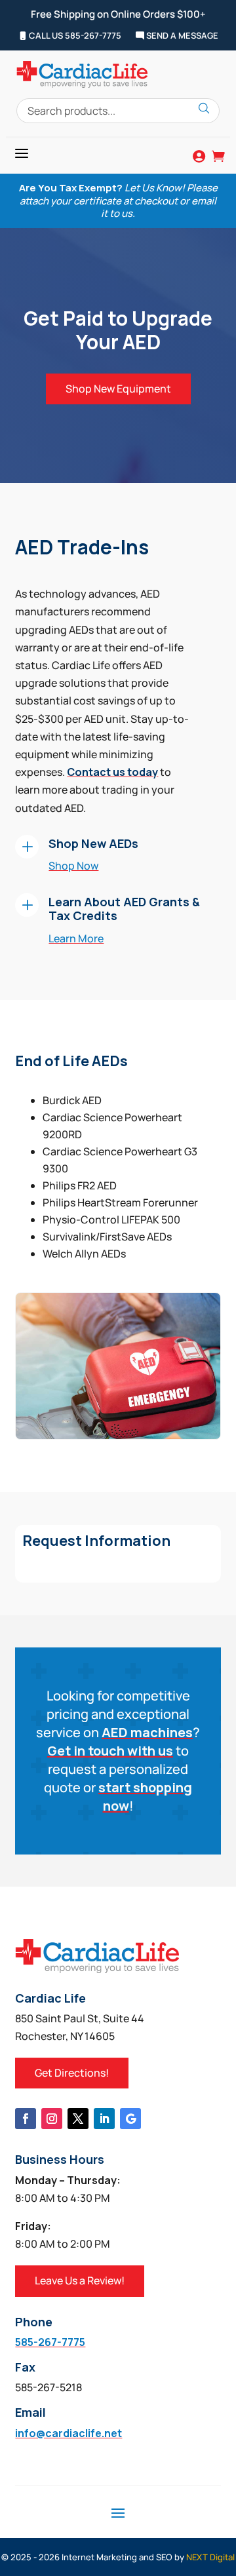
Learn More (76, 938)
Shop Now (73, 866)
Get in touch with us (110, 1751)
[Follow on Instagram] (52, 2119)
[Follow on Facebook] (26, 2119)
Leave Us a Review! (80, 2280)
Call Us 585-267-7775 (74, 36)
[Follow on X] (78, 2119)
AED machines (147, 1732)
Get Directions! (72, 2073)
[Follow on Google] (130, 2119)
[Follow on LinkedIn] (104, 2119)
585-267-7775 (50, 2342)
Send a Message (181, 36)
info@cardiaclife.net (69, 2433)
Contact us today (112, 772)
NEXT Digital (210, 2557)
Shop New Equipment (118, 389)
